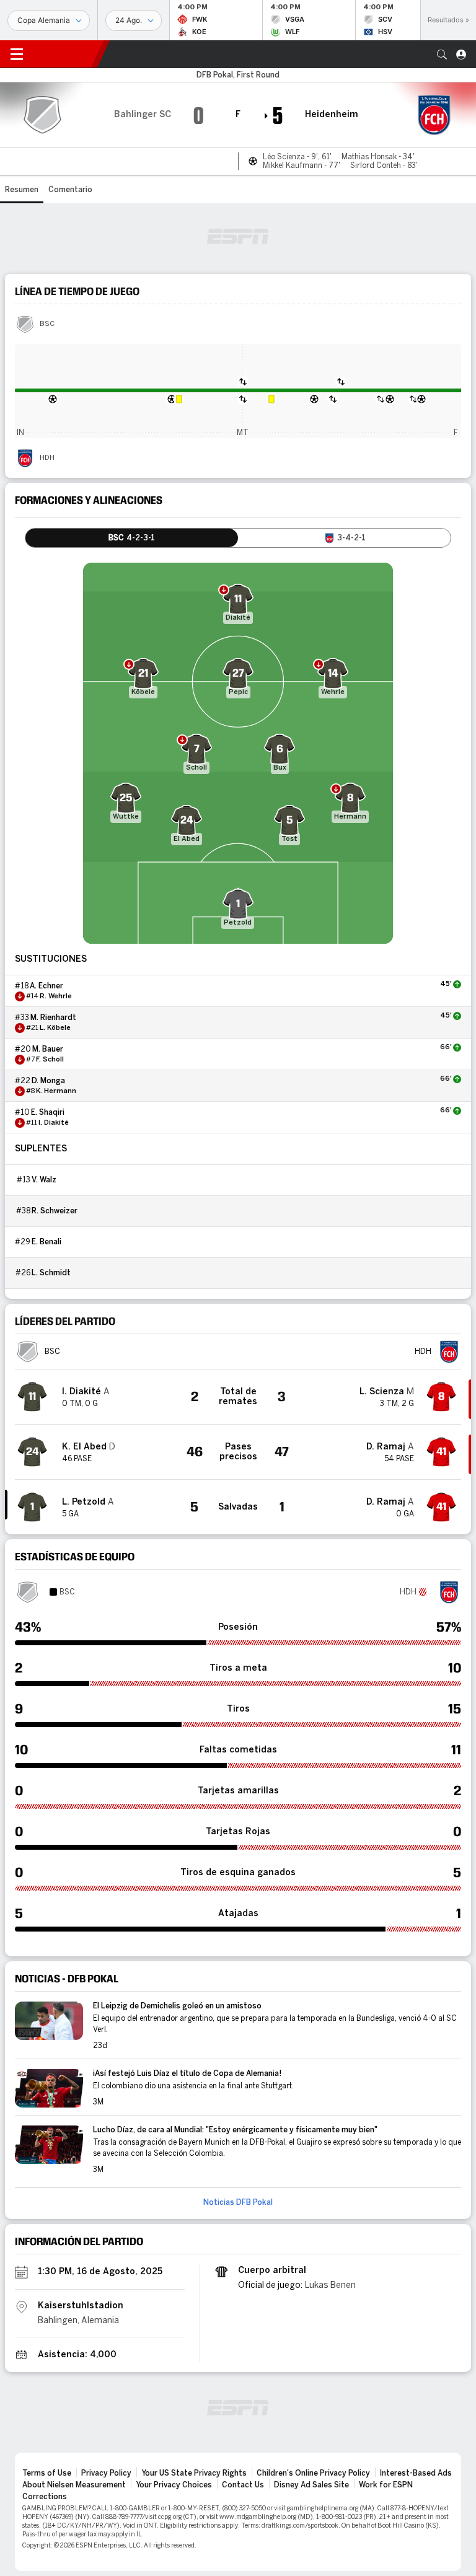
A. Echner (46, 986)
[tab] (132, 538)
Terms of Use (47, 2473)
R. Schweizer (55, 1211)
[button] (442, 55)
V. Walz (44, 1180)
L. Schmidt (51, 1273)
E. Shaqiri (48, 1112)
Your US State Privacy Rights (194, 2473)
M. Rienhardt (53, 1018)
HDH (47, 458)
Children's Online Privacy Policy (313, 2473)
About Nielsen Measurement (74, 2485)
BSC (47, 324)
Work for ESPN (386, 2485)
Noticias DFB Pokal (238, 2202)
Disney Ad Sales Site (311, 2485)
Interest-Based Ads (416, 2473)
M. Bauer (48, 1049)
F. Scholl (50, 1060)
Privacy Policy (106, 2473)
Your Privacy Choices (174, 2485)
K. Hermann (56, 1091)
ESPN (65, 54)
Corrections (45, 2497)
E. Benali (46, 1242)
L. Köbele (55, 1028)
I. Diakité (54, 1123)
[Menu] (17, 55)
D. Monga (48, 1081)
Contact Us (243, 2485)
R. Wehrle (56, 996)
